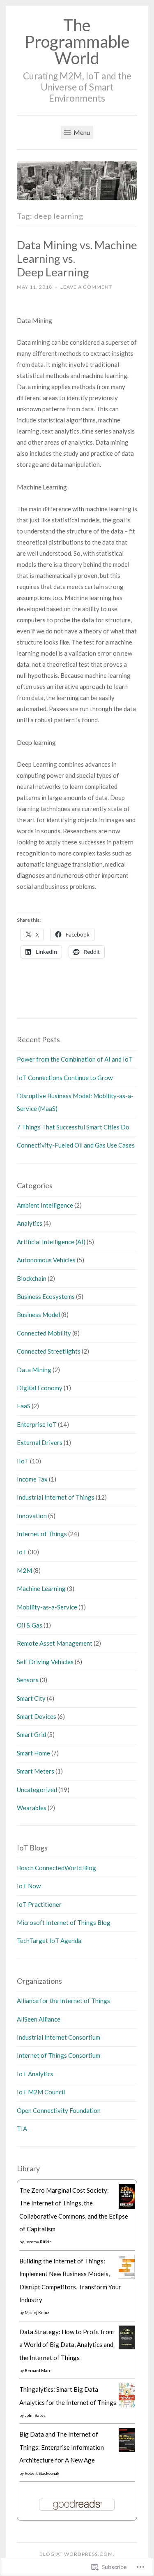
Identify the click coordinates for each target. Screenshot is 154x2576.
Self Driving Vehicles (45, 1662)
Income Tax (32, 1479)
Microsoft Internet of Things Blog (64, 1922)
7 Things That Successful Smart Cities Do (73, 1127)
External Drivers (40, 1442)
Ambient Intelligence (45, 1205)
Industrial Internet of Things (56, 1497)
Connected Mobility (44, 1333)
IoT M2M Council (41, 2092)
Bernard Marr (38, 2370)
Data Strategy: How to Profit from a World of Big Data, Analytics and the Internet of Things (67, 2345)
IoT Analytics (35, 2074)
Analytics (30, 1223)
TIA (22, 2129)
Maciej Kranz (37, 2312)
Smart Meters (36, 1771)
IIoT (23, 1461)
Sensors (28, 1680)
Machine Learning (41, 1588)
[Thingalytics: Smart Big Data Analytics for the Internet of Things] (127, 2405)
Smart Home (33, 1753)
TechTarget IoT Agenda (49, 1941)
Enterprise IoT (37, 1424)
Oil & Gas (30, 1625)
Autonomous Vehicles (46, 1260)
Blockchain (32, 1278)
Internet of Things (42, 1534)
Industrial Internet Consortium (59, 2037)
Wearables (32, 1808)
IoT (22, 1552)
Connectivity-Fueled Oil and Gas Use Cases (76, 1145)
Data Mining (34, 1370)
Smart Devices (37, 1716)
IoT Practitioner (39, 1904)
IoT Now (29, 1886)
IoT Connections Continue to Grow (65, 1078)
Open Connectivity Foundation (59, 2110)
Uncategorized (37, 1790)
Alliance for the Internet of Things (63, 2001)
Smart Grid (31, 1734)
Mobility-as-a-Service (47, 1607)
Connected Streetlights (49, 1351)
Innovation (32, 1516)
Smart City (31, 1698)
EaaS (24, 1406)
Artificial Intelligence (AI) (51, 1242)
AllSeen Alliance (39, 2019)
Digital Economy (40, 1388)
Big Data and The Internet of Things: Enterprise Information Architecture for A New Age (62, 2447)
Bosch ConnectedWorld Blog (56, 1868)
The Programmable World (77, 42)
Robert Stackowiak (42, 2473)
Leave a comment (86, 287)
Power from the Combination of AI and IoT (75, 1059)
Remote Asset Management (55, 1643)
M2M (24, 1570)
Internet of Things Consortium (59, 2055)
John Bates (35, 2415)
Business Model (38, 1315)
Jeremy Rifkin (38, 2242)
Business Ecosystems (46, 1296)
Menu (81, 132)
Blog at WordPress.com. (77, 2554)
